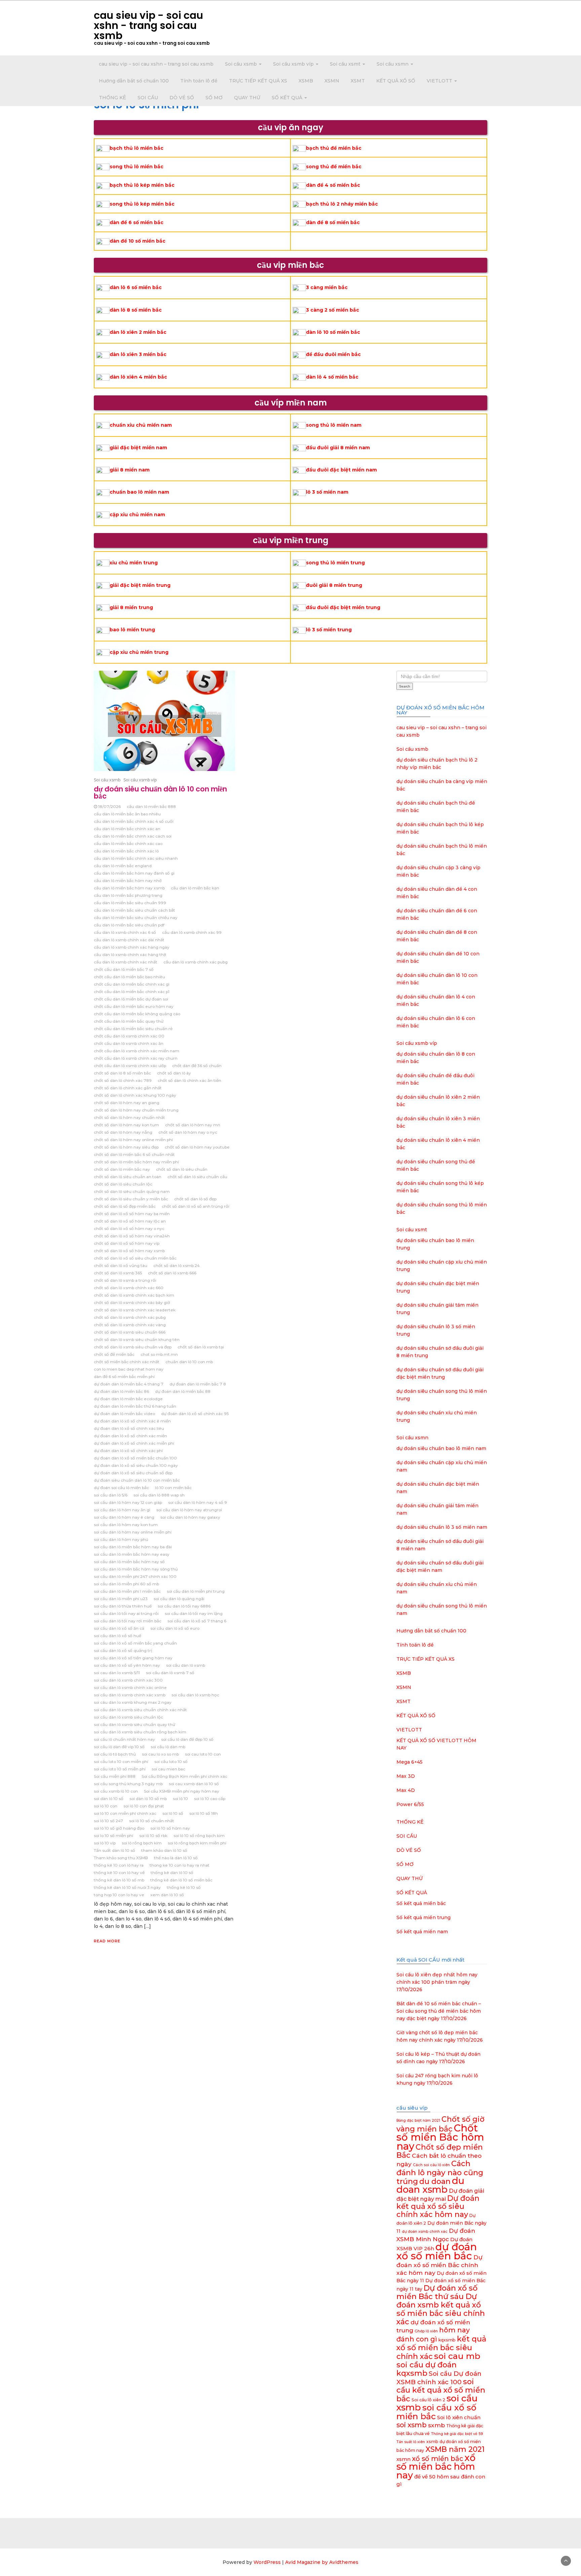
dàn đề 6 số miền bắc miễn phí (124, 1377)
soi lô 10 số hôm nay (170, 1828)
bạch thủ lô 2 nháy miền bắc (342, 204)
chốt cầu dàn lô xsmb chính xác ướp (130, 1066)
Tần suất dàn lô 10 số (114, 1850)
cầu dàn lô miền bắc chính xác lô (126, 851)
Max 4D (406, 1790)
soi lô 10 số (173, 1813)
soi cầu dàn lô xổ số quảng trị (123, 1650)
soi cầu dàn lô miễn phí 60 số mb (126, 1584)
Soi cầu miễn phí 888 (115, 1776)
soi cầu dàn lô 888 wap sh (159, 1495)
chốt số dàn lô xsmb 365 (118, 1273)
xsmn (403, 2459)
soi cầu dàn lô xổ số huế (118, 1636)
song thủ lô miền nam (334, 425)
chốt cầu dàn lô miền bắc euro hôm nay (134, 1006)
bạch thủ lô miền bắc (137, 148)
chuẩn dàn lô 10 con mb (189, 1362)
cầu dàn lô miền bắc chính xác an (127, 829)
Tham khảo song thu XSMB (121, 1858)
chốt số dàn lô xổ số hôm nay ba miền (132, 1214)
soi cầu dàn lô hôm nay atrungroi (189, 1510)
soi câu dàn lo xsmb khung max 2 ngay (133, 1702)
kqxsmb (447, 2340)
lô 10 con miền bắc (173, 1488)
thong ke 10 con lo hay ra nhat (180, 1865)
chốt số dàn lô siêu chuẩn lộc (123, 1184)
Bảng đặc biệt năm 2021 (418, 2121)
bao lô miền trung (132, 630)
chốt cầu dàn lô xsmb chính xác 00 (129, 1036)
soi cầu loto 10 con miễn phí (121, 1761)
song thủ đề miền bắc (334, 167)
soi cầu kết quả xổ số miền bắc (441, 2390)
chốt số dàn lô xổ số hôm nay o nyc (129, 1228)
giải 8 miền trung (131, 607)
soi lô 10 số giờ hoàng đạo (119, 1828)
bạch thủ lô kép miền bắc (142, 185)
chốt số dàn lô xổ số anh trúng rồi (196, 1206)
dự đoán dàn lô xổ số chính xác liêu (129, 1428)
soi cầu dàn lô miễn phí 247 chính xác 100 (135, 1576)
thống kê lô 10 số (184, 1887)
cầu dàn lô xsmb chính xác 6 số (125, 932)
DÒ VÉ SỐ (182, 98)
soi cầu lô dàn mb (168, 1747)
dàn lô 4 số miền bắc (332, 377)
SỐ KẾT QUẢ (288, 98)
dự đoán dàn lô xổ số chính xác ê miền (132, 1421)
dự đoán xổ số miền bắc (437, 2251)
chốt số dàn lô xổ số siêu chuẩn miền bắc (135, 1258)
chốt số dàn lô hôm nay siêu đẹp (126, 1147)
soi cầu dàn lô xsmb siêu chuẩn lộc (128, 1717)
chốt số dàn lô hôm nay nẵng (123, 1132)
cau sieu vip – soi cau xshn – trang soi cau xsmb (156, 64)
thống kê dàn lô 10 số (172, 1873)
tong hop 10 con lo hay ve (119, 1895)
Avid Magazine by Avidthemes (322, 2562)
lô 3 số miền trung (329, 630)
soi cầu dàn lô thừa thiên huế (123, 1606)
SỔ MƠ (214, 98)
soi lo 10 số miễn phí (113, 1836)
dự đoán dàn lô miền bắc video (124, 1414)
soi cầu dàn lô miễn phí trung (196, 1591)
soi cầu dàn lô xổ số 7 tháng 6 (197, 1621)
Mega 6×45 (410, 1762)
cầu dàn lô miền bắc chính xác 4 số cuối (134, 821)
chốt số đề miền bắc (114, 1354)
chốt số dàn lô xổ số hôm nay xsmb (129, 1251)
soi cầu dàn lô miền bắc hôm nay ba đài (133, 1547)
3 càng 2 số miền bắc (333, 310)
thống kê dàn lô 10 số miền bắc (181, 1880)
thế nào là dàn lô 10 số (176, 1858)
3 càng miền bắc (327, 287)
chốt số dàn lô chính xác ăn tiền (189, 1080)
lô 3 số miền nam (327, 492)
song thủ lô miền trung (335, 563)
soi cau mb (457, 2356)
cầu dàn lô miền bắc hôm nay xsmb (129, 888)
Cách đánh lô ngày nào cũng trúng (440, 2172)
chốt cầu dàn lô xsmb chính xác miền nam (137, 1051)
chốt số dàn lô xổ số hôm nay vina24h (132, 1236)
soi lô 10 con (106, 1806)
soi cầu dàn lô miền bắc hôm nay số (129, 1562)
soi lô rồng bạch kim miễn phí (197, 1843)
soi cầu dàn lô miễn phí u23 (121, 1599)
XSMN (332, 81)
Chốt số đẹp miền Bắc (440, 2151)
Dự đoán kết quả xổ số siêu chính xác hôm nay (438, 2206)
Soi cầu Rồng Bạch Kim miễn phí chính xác (184, 1776)
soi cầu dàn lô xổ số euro (175, 1628)
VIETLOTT (440, 81)
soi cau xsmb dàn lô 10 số (194, 1784)
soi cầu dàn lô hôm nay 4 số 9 (198, 1502)
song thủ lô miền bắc (137, 167)
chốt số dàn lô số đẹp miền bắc (125, 1206)
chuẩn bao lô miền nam (139, 492)
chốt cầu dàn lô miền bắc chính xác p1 (132, 992)
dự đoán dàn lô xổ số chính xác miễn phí (134, 1443)
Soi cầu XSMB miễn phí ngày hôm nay (182, 1791)
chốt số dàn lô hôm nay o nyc (188, 1132)
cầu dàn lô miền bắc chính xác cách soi (133, 836)
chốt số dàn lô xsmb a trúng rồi (125, 1280)
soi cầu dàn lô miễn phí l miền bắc (127, 1591)
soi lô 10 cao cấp (210, 1798)
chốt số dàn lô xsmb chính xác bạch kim (134, 1295)
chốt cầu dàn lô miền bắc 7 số (124, 969)
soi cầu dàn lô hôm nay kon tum (126, 1525)
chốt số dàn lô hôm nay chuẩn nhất (129, 1117)
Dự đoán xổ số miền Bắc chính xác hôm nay (439, 2265)
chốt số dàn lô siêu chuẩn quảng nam (132, 1191)
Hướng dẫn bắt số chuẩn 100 (134, 81)
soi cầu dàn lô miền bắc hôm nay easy (132, 1554)
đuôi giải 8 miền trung (334, 585)
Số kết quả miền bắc (421, 1903)
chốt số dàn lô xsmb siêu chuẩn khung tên (137, 1339)
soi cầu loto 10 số (171, 1761)
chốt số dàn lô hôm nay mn (193, 1125)
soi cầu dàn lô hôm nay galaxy (190, 1517)
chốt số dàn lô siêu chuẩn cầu (197, 1177)
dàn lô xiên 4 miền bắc (138, 377)
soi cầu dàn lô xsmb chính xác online (130, 1687)
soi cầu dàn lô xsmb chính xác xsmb (130, 1695)
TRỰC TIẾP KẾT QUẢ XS (258, 81)
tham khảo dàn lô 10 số (164, 1850)
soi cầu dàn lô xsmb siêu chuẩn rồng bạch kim (140, 1732)
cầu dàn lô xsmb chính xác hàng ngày (132, 947)
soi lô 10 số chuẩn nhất (152, 1821)
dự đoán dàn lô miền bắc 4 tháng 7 (129, 1384)
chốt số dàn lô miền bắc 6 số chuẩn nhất (134, 1154)
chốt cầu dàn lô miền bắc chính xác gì (132, 984)
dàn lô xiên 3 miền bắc (138, 354)
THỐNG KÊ (112, 98)
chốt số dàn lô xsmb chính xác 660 (129, 1288)
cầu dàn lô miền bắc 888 (151, 806)
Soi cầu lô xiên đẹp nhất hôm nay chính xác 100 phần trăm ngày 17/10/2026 (437, 1982)
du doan (435, 2181)
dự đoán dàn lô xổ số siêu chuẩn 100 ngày (136, 1465)
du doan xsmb (430, 2185)
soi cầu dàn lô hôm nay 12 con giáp (128, 1502)
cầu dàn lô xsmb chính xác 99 (192, 932)
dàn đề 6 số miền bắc (137, 222)
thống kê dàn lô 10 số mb (119, 1880)
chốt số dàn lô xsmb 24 (177, 1265)
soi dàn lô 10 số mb (148, 1798)
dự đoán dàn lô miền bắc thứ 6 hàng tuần (135, 1406)
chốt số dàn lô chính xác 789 (123, 1080)
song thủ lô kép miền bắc (142, 204)
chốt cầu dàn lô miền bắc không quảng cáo (137, 1014)
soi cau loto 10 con (203, 1754)
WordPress (267, 2562)
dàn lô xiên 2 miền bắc (138, 332)
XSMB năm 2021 (455, 2449)
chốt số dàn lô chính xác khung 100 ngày (135, 1095)
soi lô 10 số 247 (108, 1821)
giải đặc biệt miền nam (138, 448)
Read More (107, 1941)
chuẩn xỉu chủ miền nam (141, 425)
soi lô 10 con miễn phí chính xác (125, 1813)
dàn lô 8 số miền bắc (136, 310)
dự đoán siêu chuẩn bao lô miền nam (441, 1448)
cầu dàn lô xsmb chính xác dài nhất (129, 940)
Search (405, 686)
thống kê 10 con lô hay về (119, 1873)
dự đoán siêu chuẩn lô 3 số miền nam (442, 1527)
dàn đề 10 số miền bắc (138, 241)
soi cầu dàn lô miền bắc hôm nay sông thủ (136, 1569)
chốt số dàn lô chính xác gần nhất (128, 1088)
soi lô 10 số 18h (204, 1813)
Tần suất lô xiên (411, 2442)
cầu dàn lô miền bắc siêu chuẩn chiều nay (136, 918)
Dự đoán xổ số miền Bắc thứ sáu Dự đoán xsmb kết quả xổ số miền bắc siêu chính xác (441, 2305)
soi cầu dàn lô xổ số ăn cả (119, 1628)
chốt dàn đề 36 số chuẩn (197, 1066)
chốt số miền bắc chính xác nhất (127, 1362)
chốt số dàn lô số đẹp (195, 1199)
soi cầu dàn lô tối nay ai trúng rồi (126, 1613)
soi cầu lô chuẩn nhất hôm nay (124, 1739)
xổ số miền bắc (437, 2459)
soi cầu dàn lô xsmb (186, 1665)
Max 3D (406, 1776)
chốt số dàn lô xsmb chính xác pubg (130, 1317)
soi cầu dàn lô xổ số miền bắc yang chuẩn (135, 1643)
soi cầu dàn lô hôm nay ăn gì (122, 1510)
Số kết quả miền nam (422, 1932)
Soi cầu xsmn (393, 64)
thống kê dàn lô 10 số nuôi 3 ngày (127, 1887)
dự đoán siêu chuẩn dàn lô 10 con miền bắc (160, 792)
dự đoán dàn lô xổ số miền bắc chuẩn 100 (135, 1458)
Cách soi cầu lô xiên (431, 2165)
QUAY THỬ (247, 98)
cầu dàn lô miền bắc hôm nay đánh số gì (134, 873)
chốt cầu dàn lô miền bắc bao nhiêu (129, 977)
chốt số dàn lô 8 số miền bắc (122, 1073)
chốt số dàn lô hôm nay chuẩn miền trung (136, 1110)
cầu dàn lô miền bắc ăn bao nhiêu (127, 814)
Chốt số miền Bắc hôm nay (440, 2137)
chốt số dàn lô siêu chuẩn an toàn (128, 1177)
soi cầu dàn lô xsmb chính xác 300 (128, 1680)
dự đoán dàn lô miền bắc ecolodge (128, 1399)
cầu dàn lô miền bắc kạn (195, 888)
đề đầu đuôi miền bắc (333, 354)
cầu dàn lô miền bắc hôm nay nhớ (128, 880)
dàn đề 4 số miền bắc (333, 185)
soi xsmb (412, 2425)
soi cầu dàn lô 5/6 (111, 1495)
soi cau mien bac (168, 1769)
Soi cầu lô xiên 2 (428, 2400)
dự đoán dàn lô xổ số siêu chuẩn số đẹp (133, 1473)
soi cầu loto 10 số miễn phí (120, 1769)
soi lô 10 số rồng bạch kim (199, 1836)
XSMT (358, 81)
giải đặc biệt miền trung (140, 585)
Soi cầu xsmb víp (294, 64)
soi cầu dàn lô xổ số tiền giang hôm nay (133, 1658)
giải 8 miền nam (130, 470)
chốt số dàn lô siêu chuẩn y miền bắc (131, 1199)
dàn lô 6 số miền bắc (136, 287)
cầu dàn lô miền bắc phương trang (128, 895)
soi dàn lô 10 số (109, 1798)
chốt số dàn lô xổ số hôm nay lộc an (130, 1221)
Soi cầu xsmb (242, 64)
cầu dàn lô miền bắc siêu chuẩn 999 (130, 903)
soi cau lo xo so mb (160, 1754)
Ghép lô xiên (426, 2331)
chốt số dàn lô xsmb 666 (172, 1273)
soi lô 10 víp (105, 1843)
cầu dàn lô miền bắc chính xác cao (128, 843)
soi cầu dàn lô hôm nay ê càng (124, 1517)
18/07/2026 (109, 806)
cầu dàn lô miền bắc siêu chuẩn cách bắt (134, 910)
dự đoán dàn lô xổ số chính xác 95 (195, 1414)
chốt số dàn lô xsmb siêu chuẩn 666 (130, 1332)
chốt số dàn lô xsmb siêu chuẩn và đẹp (133, 1347)
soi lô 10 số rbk (153, 1836)
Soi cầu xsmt (346, 64)
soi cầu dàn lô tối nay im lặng (194, 1613)
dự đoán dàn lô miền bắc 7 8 (198, 1384)
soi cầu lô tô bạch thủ (115, 1754)
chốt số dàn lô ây (174, 1073)
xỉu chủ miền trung (134, 563)
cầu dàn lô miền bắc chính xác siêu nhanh (136, 858)
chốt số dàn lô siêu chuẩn (182, 1169)
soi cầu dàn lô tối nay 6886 (184, 1606)
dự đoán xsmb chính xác (425, 2232)
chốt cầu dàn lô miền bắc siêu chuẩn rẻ (133, 1029)
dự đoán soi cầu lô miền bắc (121, 1488)
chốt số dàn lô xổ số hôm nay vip (127, 1243)
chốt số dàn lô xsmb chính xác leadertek (135, 1310)
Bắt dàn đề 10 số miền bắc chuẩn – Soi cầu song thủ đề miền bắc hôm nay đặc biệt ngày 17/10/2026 (439, 2011)
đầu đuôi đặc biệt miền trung (343, 607)
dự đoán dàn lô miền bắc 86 (121, 1391)
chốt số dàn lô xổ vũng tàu (121, 1265)
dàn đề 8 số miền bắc (333, 222)
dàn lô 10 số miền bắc (333, 332)
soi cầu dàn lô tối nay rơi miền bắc (128, 1621)
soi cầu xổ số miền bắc (436, 2412)
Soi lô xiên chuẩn (459, 2417)
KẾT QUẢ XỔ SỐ (396, 81)
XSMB (306, 81)
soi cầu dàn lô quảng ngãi (179, 1599)
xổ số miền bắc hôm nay (436, 2466)
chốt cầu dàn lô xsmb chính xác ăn (129, 1043)
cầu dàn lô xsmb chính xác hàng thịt (130, 955)
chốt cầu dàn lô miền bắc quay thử (129, 1021)
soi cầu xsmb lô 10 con (116, 1791)
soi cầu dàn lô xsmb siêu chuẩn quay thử (134, 1724)
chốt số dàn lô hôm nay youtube (197, 1147)
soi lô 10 (180, 1798)
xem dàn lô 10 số (167, 1895)
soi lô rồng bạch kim (142, 1843)
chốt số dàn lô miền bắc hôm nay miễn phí (136, 1162)
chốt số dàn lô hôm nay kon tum (126, 1125)
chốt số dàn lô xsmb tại (201, 1347)
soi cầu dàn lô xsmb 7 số (170, 1673)
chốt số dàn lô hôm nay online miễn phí (133, 1140)
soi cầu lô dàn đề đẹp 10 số (187, 1739)
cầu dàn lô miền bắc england (123, 866)
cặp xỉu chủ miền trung (139, 652)
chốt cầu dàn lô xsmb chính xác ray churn (136, 1058)
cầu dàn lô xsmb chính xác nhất (126, 962)
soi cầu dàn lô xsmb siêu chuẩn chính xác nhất (140, 1710)
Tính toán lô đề (199, 81)
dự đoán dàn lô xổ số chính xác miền (130, 1436)
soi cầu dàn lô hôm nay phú (121, 1539)
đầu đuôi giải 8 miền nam (338, 448)
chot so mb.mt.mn (159, 1354)
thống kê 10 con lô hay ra (119, 1865)
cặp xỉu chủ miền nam (137, 515)
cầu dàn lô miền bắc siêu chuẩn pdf (129, 925)
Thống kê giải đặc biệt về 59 (457, 2434)
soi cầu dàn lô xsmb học (195, 1695)
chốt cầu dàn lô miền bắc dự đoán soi (131, 999)
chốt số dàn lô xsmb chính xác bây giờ (132, 1302)
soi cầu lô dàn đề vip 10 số (119, 1747)
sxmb (436, 2425)
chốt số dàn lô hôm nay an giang (127, 1103)
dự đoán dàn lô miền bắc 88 (183, 1391)
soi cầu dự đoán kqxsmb (427, 2369)
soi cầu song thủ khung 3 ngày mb (128, 1784)
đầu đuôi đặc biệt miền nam (341, 470)
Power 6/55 (410, 1804)
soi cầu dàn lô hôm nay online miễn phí (133, 1532)
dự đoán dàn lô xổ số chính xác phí (128, 1451)
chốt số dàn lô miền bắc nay (122, 1169)
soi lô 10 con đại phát (144, 1806)
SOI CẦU (148, 98)
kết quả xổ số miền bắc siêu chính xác (441, 2348)
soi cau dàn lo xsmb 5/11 (117, 1673)
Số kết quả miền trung (423, 1917)
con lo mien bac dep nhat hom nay (129, 1369)
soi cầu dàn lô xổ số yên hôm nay (127, 1665)
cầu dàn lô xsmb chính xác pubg (196, 962)
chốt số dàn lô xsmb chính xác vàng (130, 1325)
